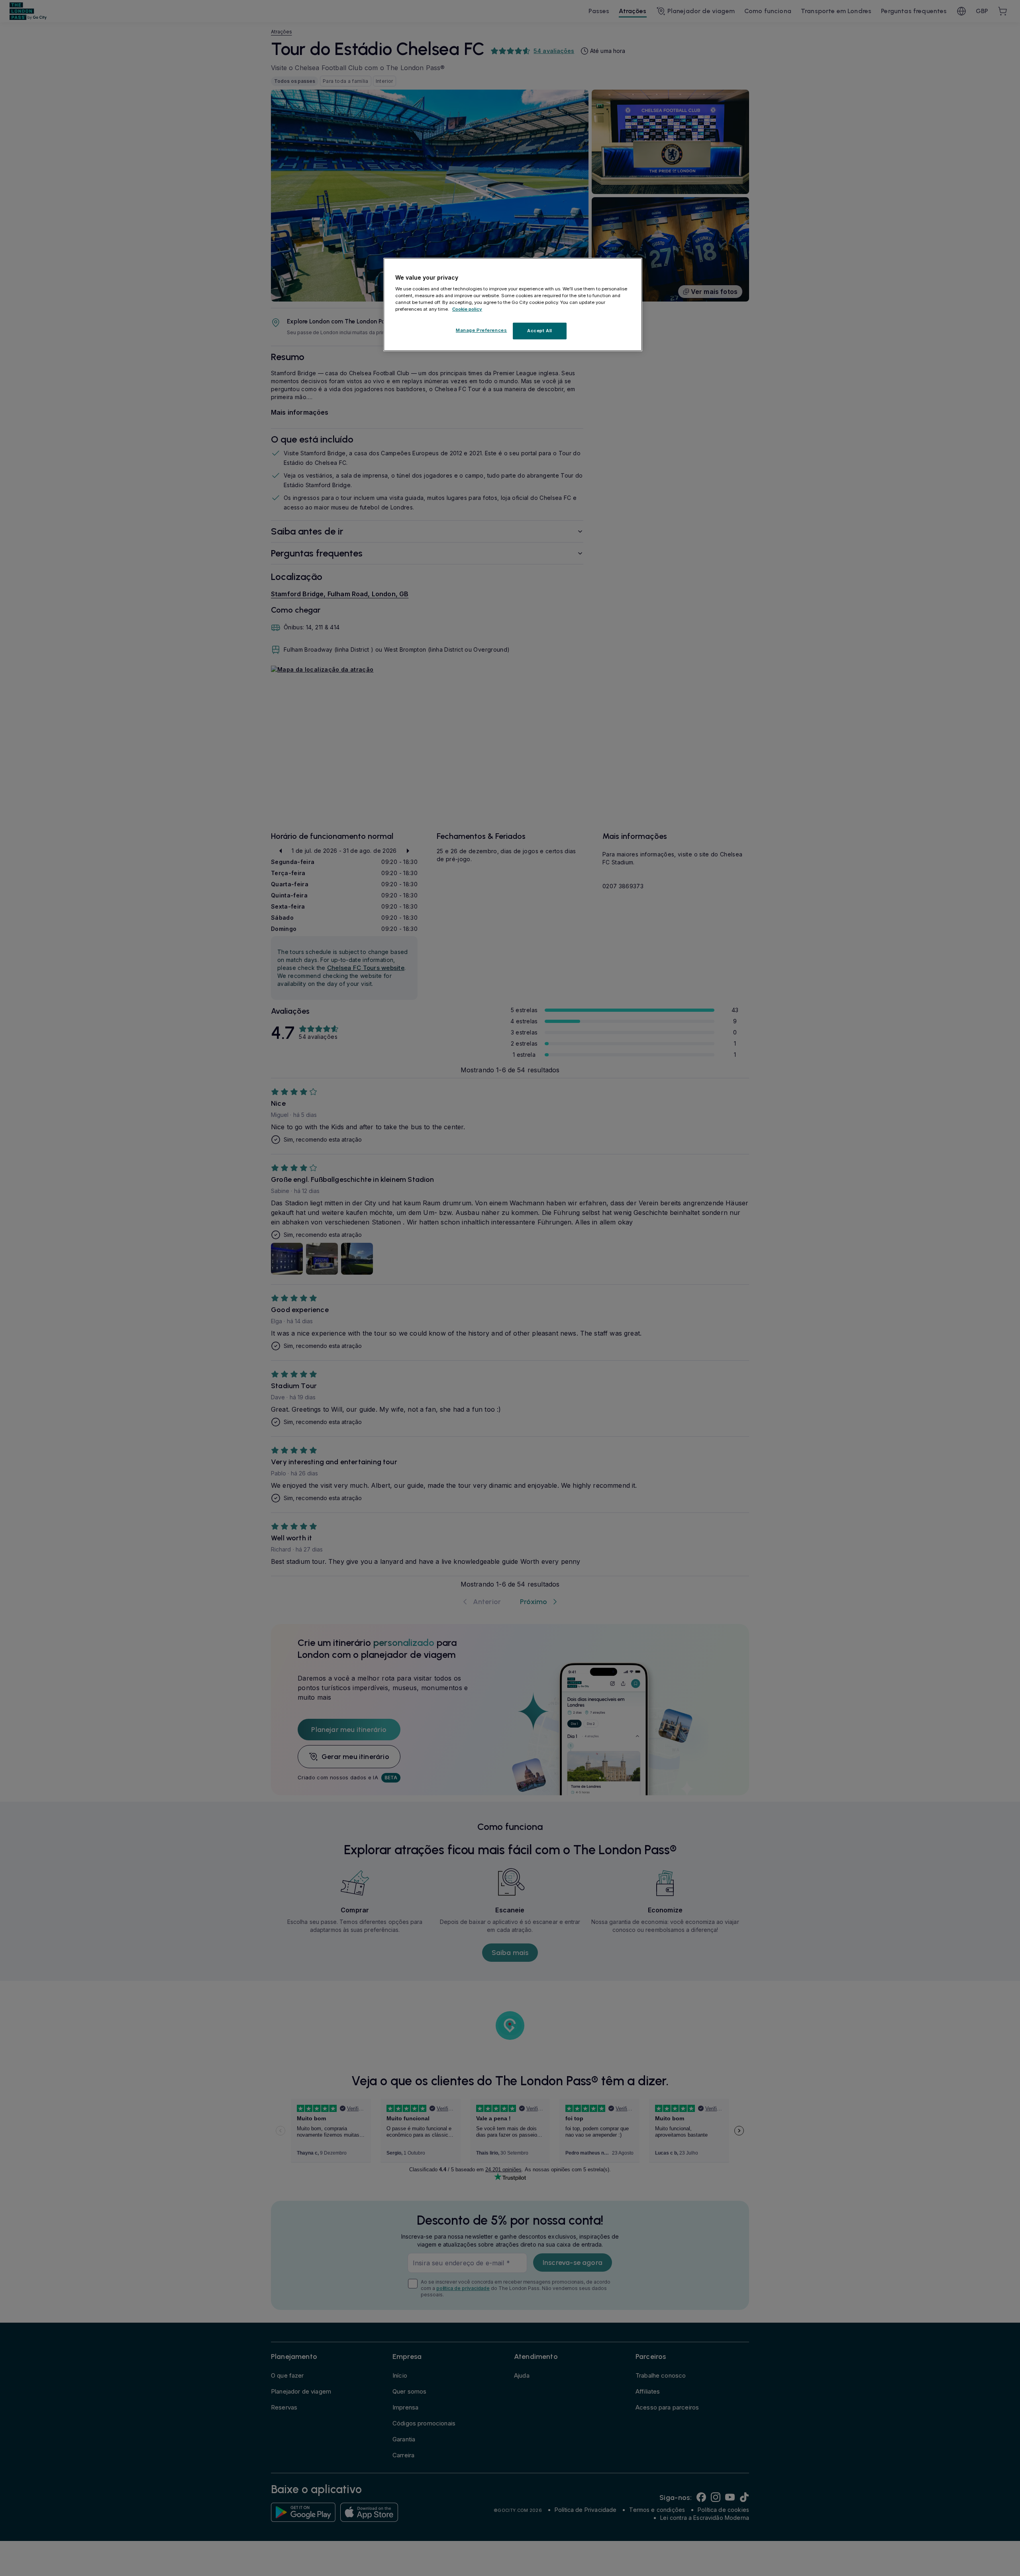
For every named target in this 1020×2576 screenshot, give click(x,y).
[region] (513, 305)
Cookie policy (467, 309)
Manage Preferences (481, 330)
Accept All (540, 331)
